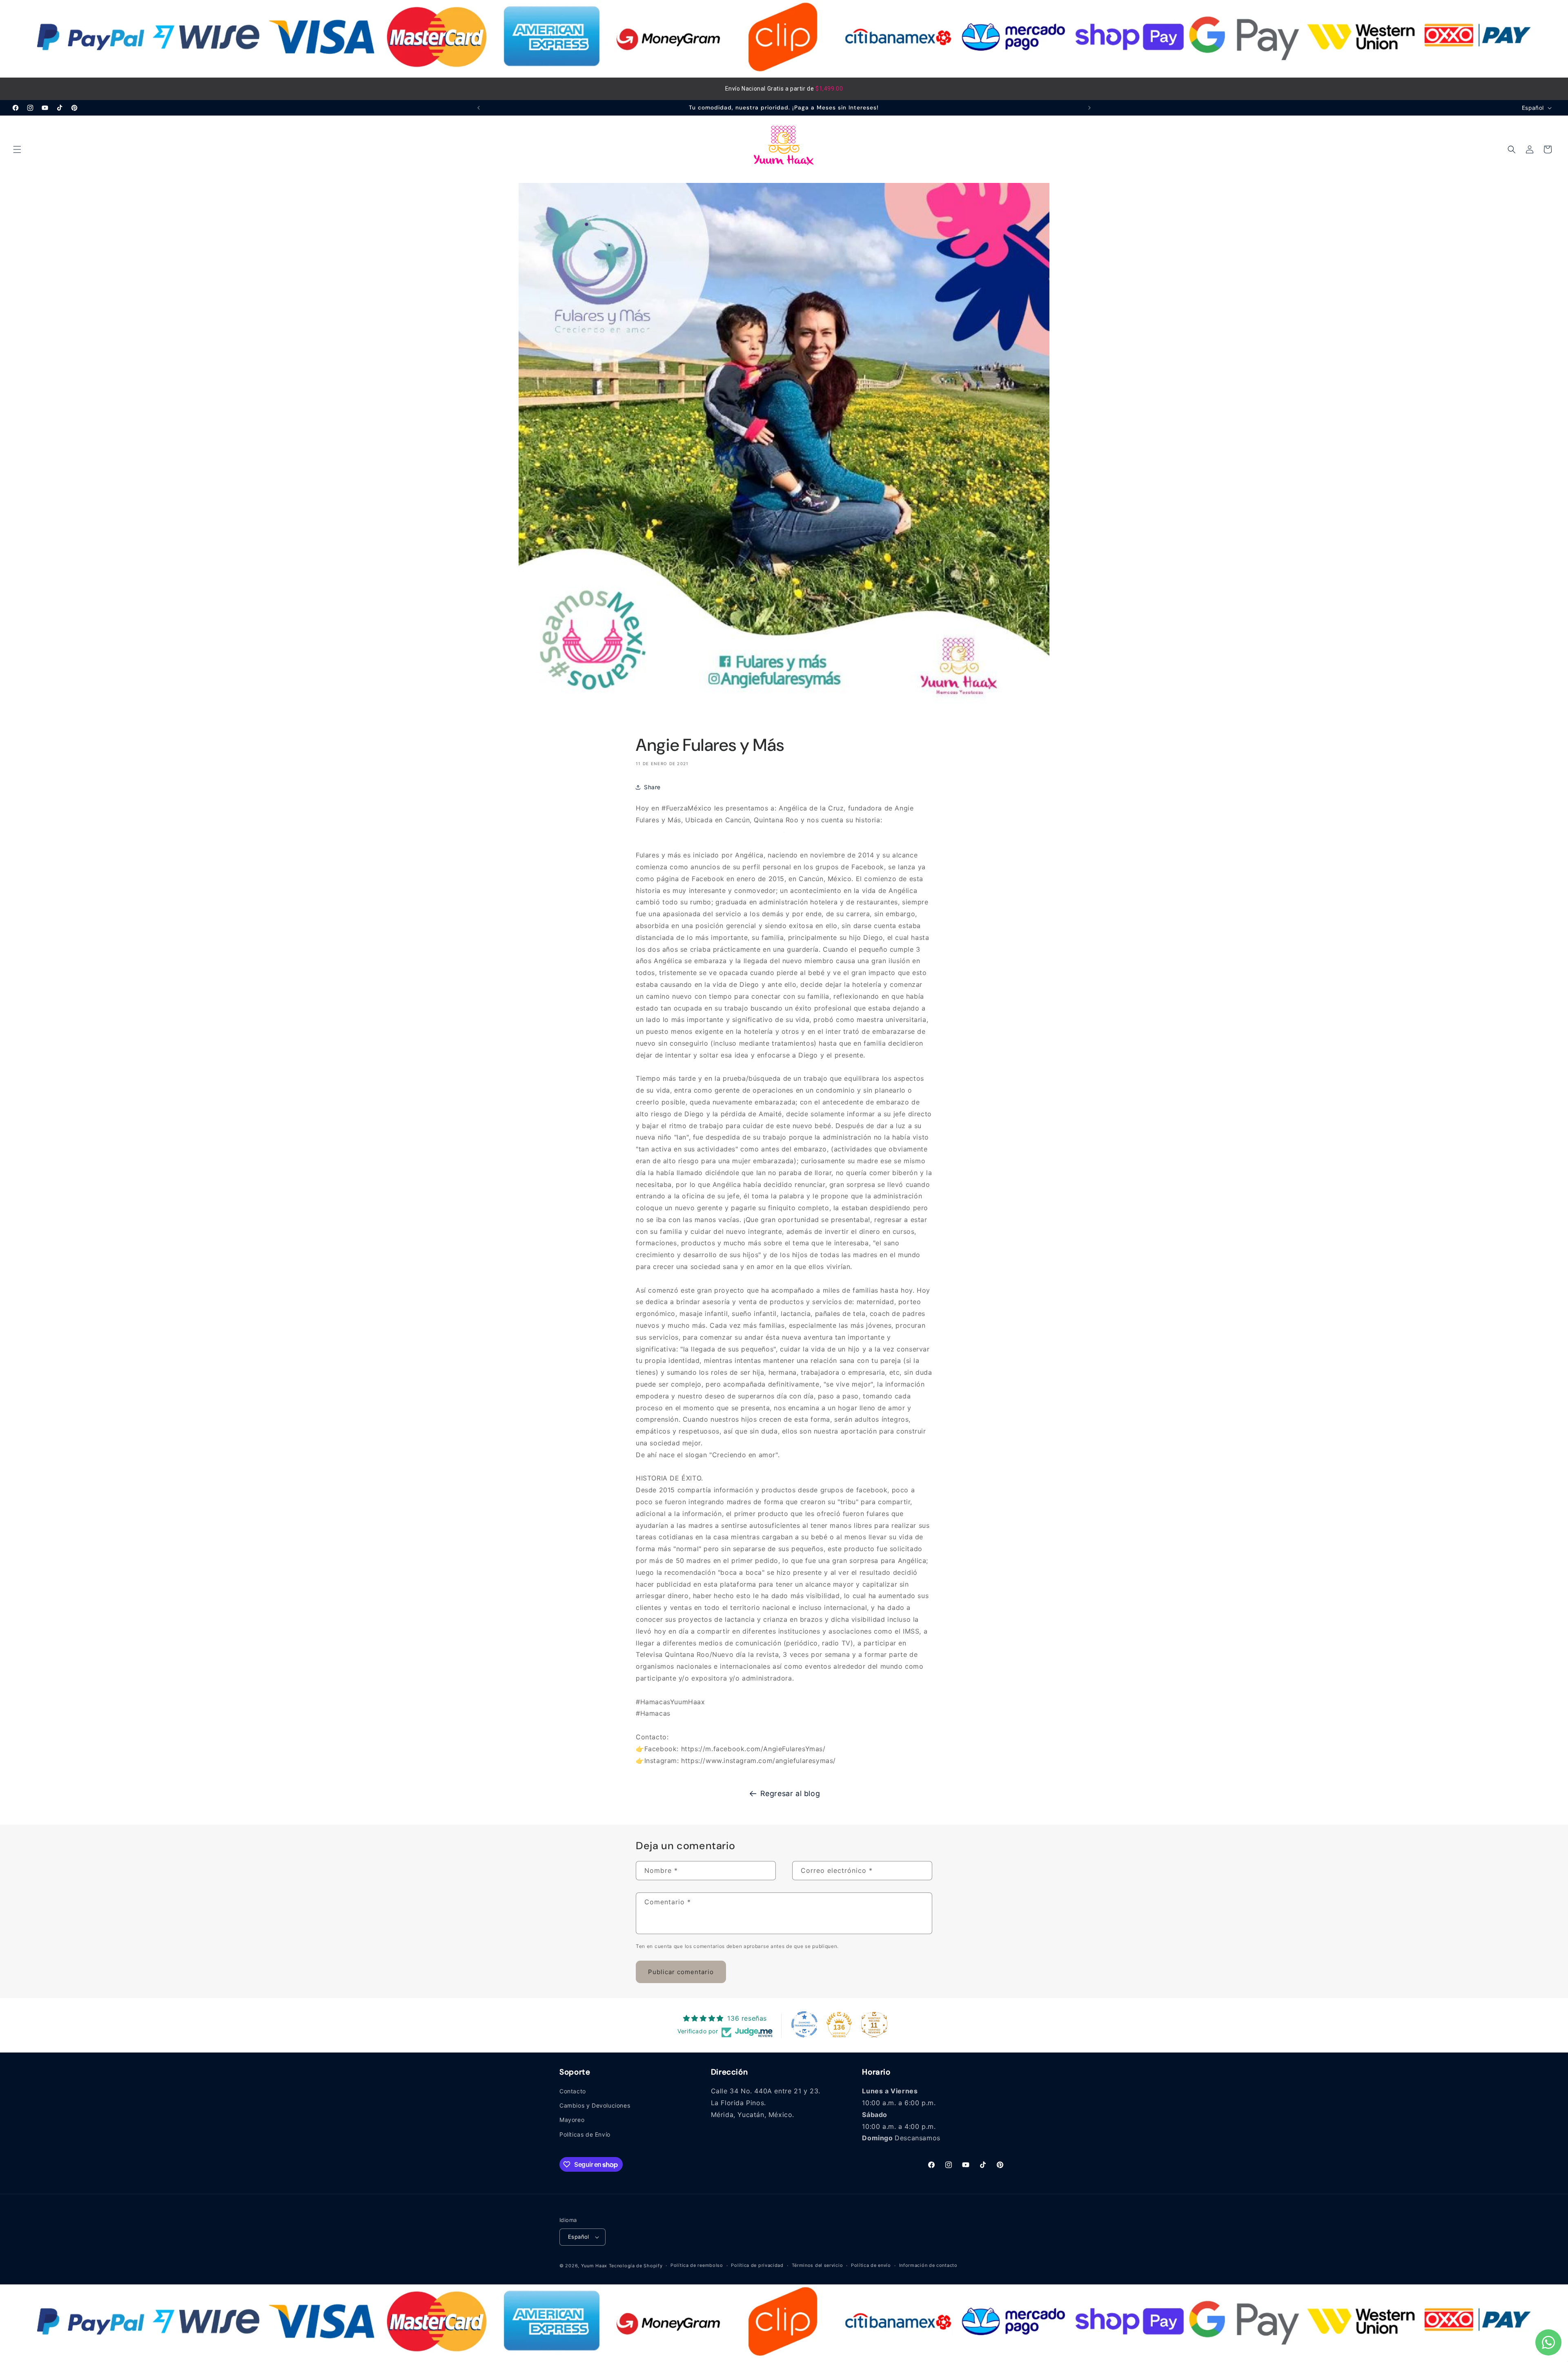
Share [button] (652, 787)
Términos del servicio (817, 2266)
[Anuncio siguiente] (1089, 108)
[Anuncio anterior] (479, 108)
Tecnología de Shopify (636, 2266)
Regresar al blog (790, 1793)
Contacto (573, 2091)
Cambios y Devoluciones (595, 2106)
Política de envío (871, 2266)
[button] (17, 149)
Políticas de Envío (585, 2134)
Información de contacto (928, 2266)
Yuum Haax (594, 2266)
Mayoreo (572, 2120)
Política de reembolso (697, 2266)
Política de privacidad (757, 2266)
